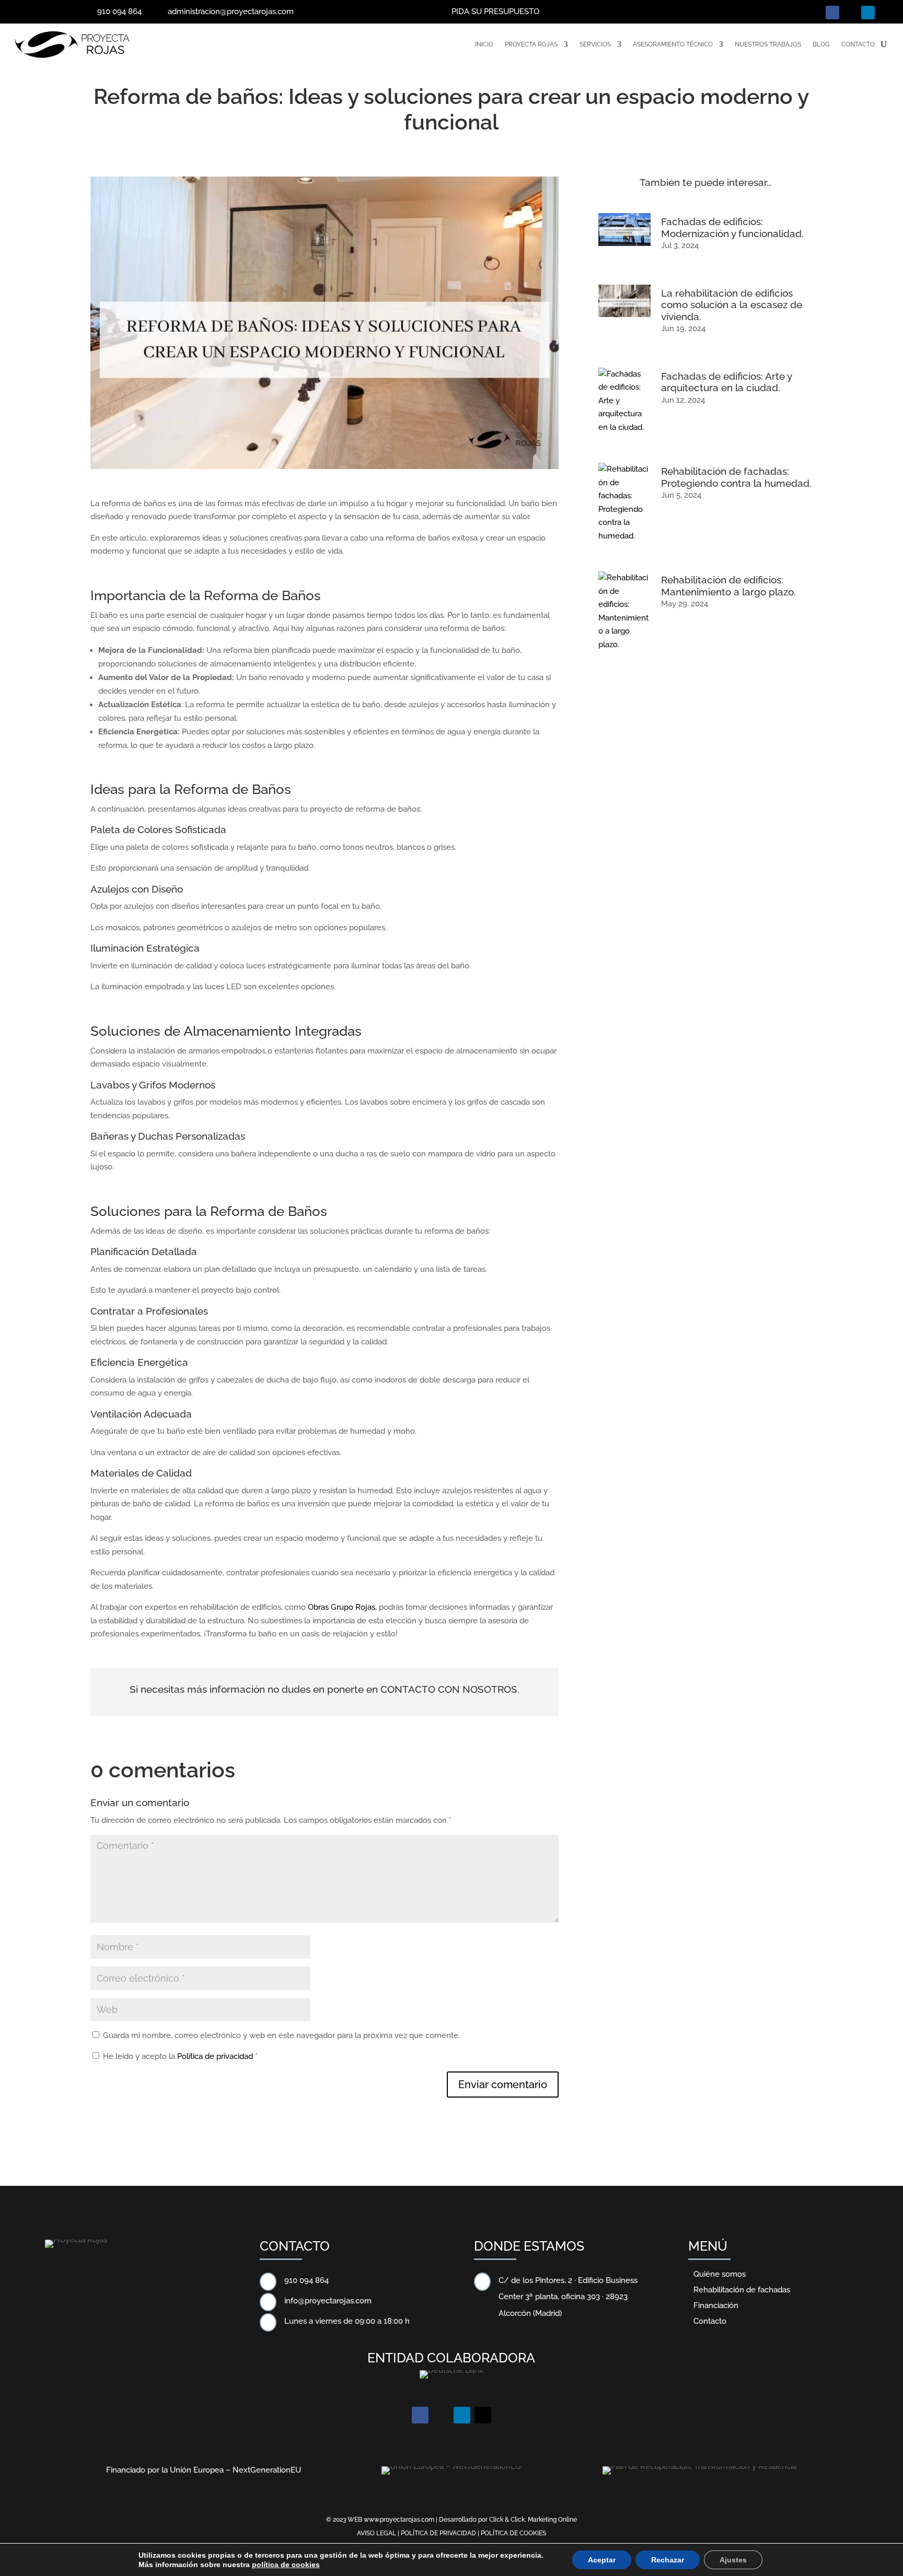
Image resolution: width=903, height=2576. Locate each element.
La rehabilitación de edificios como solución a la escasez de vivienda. (732, 305)
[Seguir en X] (886, 13)
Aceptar (602, 2560)
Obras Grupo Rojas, (341, 1607)
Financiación (716, 2305)
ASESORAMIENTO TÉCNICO (673, 44)
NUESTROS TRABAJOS (768, 44)
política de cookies (286, 2565)
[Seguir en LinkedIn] (868, 13)
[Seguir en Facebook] (832, 13)
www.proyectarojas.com (399, 2520)
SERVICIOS (595, 44)
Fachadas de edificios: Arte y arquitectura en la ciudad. (726, 382)
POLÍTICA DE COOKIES (513, 2533)
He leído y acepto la (180, 2056)
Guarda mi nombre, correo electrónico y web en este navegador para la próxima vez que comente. (281, 2035)
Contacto (710, 2321)
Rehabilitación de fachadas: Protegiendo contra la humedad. (736, 477)
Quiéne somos (720, 2274)
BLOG (821, 44)
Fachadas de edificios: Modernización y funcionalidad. (732, 227)
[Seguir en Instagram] (850, 13)
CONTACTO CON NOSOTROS (449, 1689)
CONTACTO (858, 44)
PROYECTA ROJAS (531, 44)
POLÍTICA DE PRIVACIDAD (438, 2533)
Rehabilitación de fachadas (742, 2290)
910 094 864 (119, 11)
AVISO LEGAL (377, 2533)
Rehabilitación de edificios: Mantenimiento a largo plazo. (728, 586)
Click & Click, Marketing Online (533, 2520)
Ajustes (733, 2560)
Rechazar (668, 2560)
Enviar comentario (503, 2085)
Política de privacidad (216, 2056)
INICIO (484, 44)
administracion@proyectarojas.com (231, 11)
